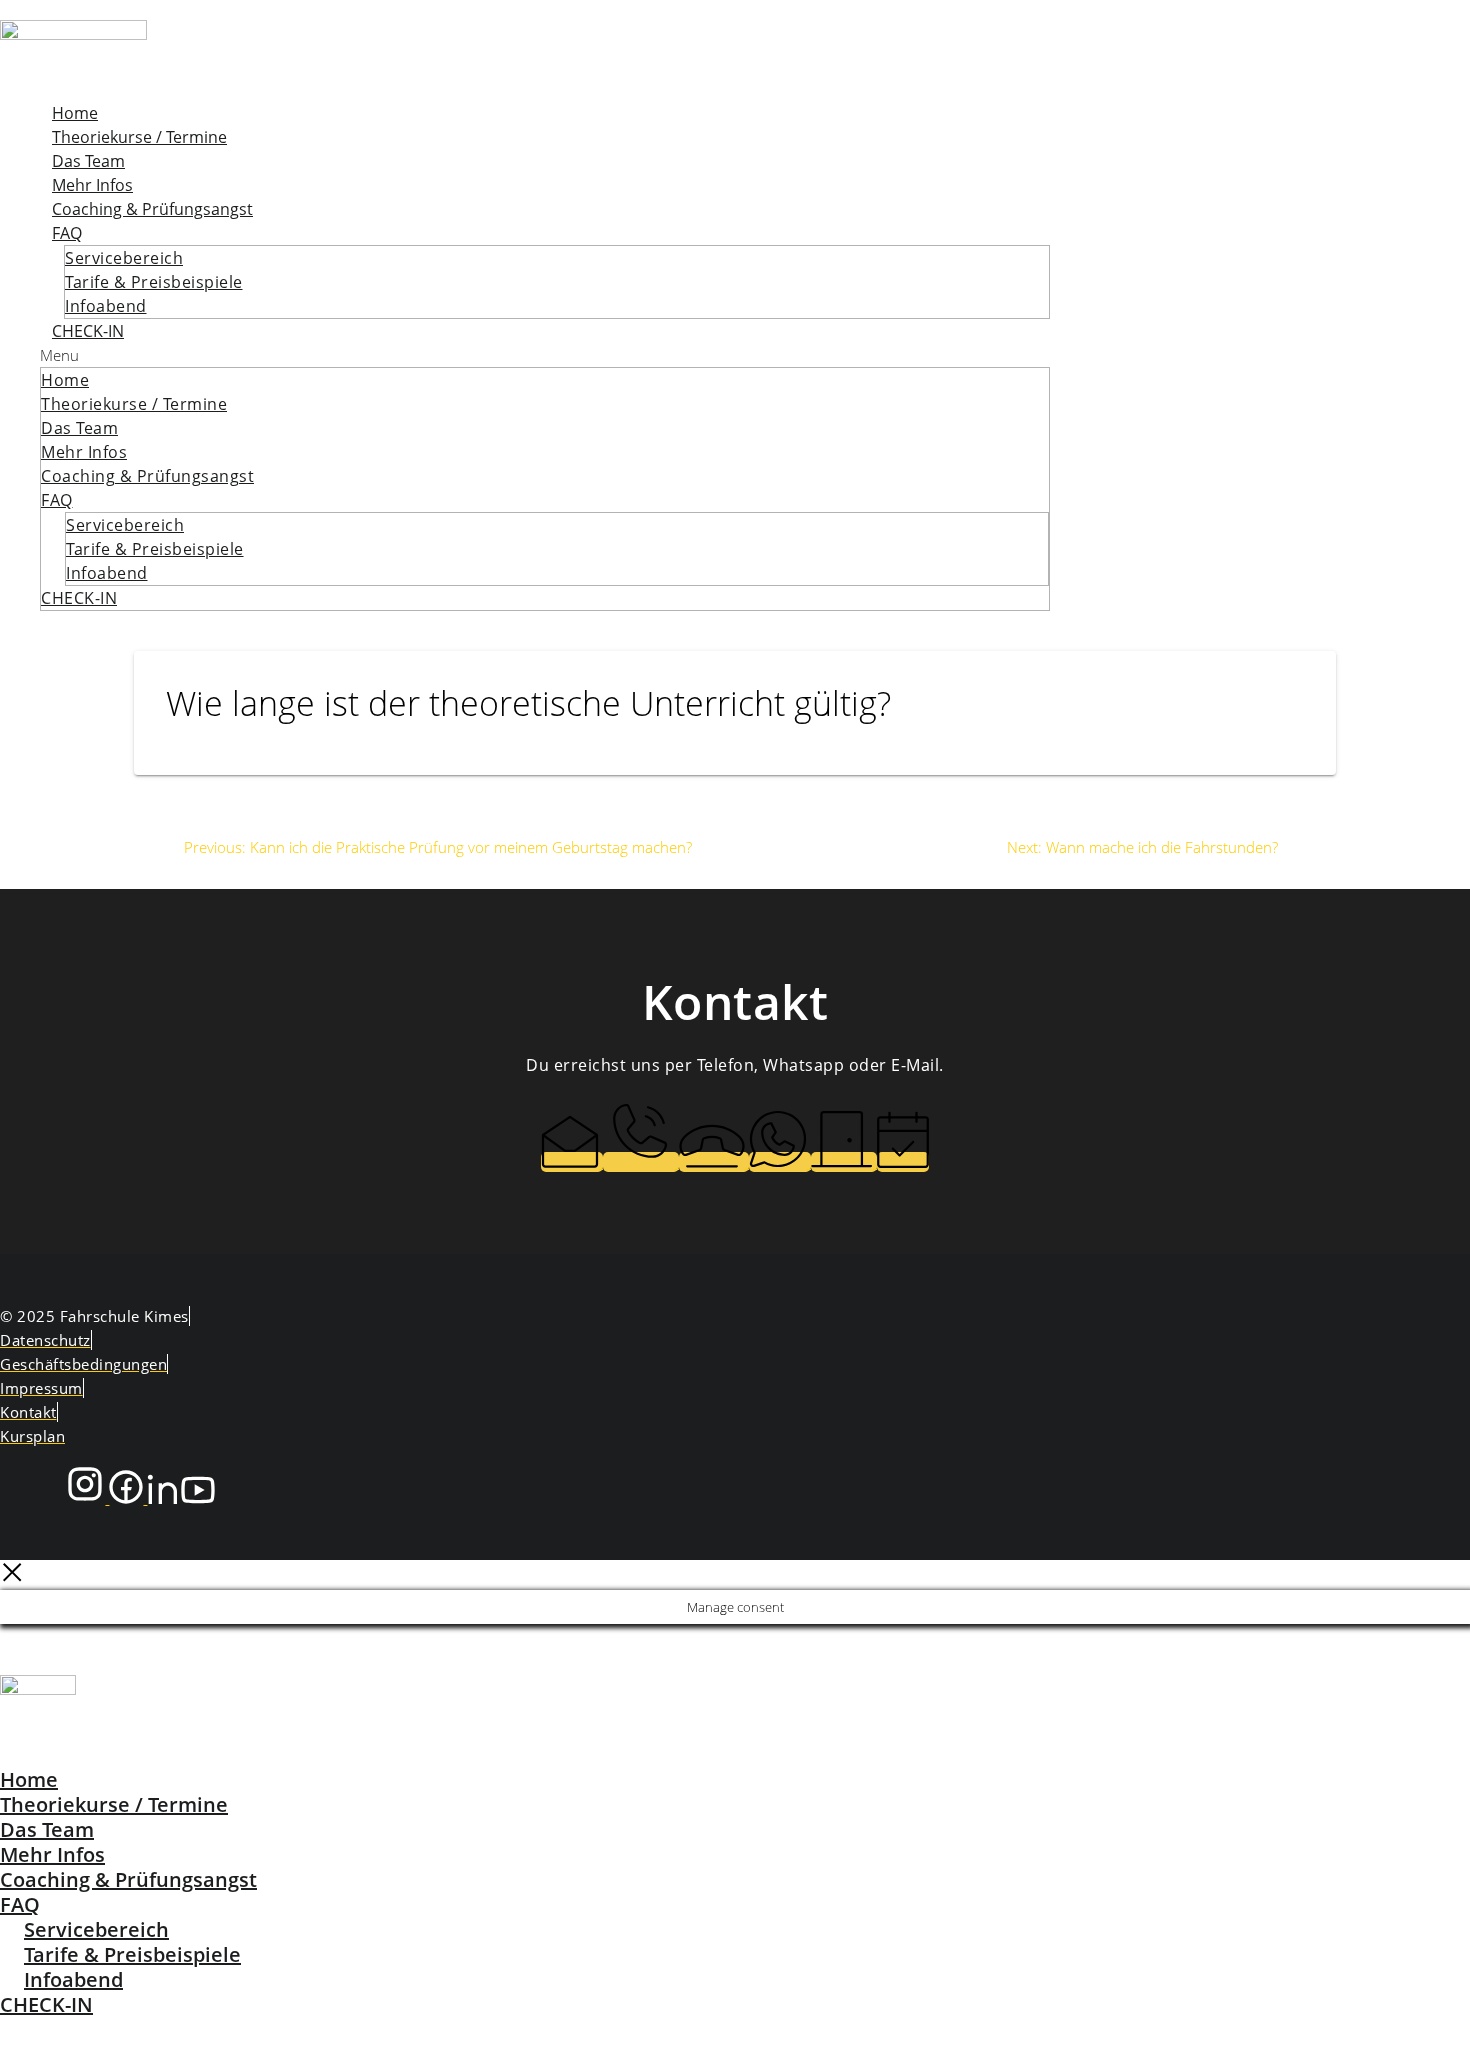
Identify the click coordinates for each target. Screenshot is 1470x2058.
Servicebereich (124, 258)
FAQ (67, 233)
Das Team (88, 161)
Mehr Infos (92, 185)
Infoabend (106, 306)
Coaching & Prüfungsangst (152, 209)
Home (75, 113)
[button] (545, 355)
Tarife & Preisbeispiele (154, 282)
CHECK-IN (88, 331)
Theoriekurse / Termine (139, 137)
